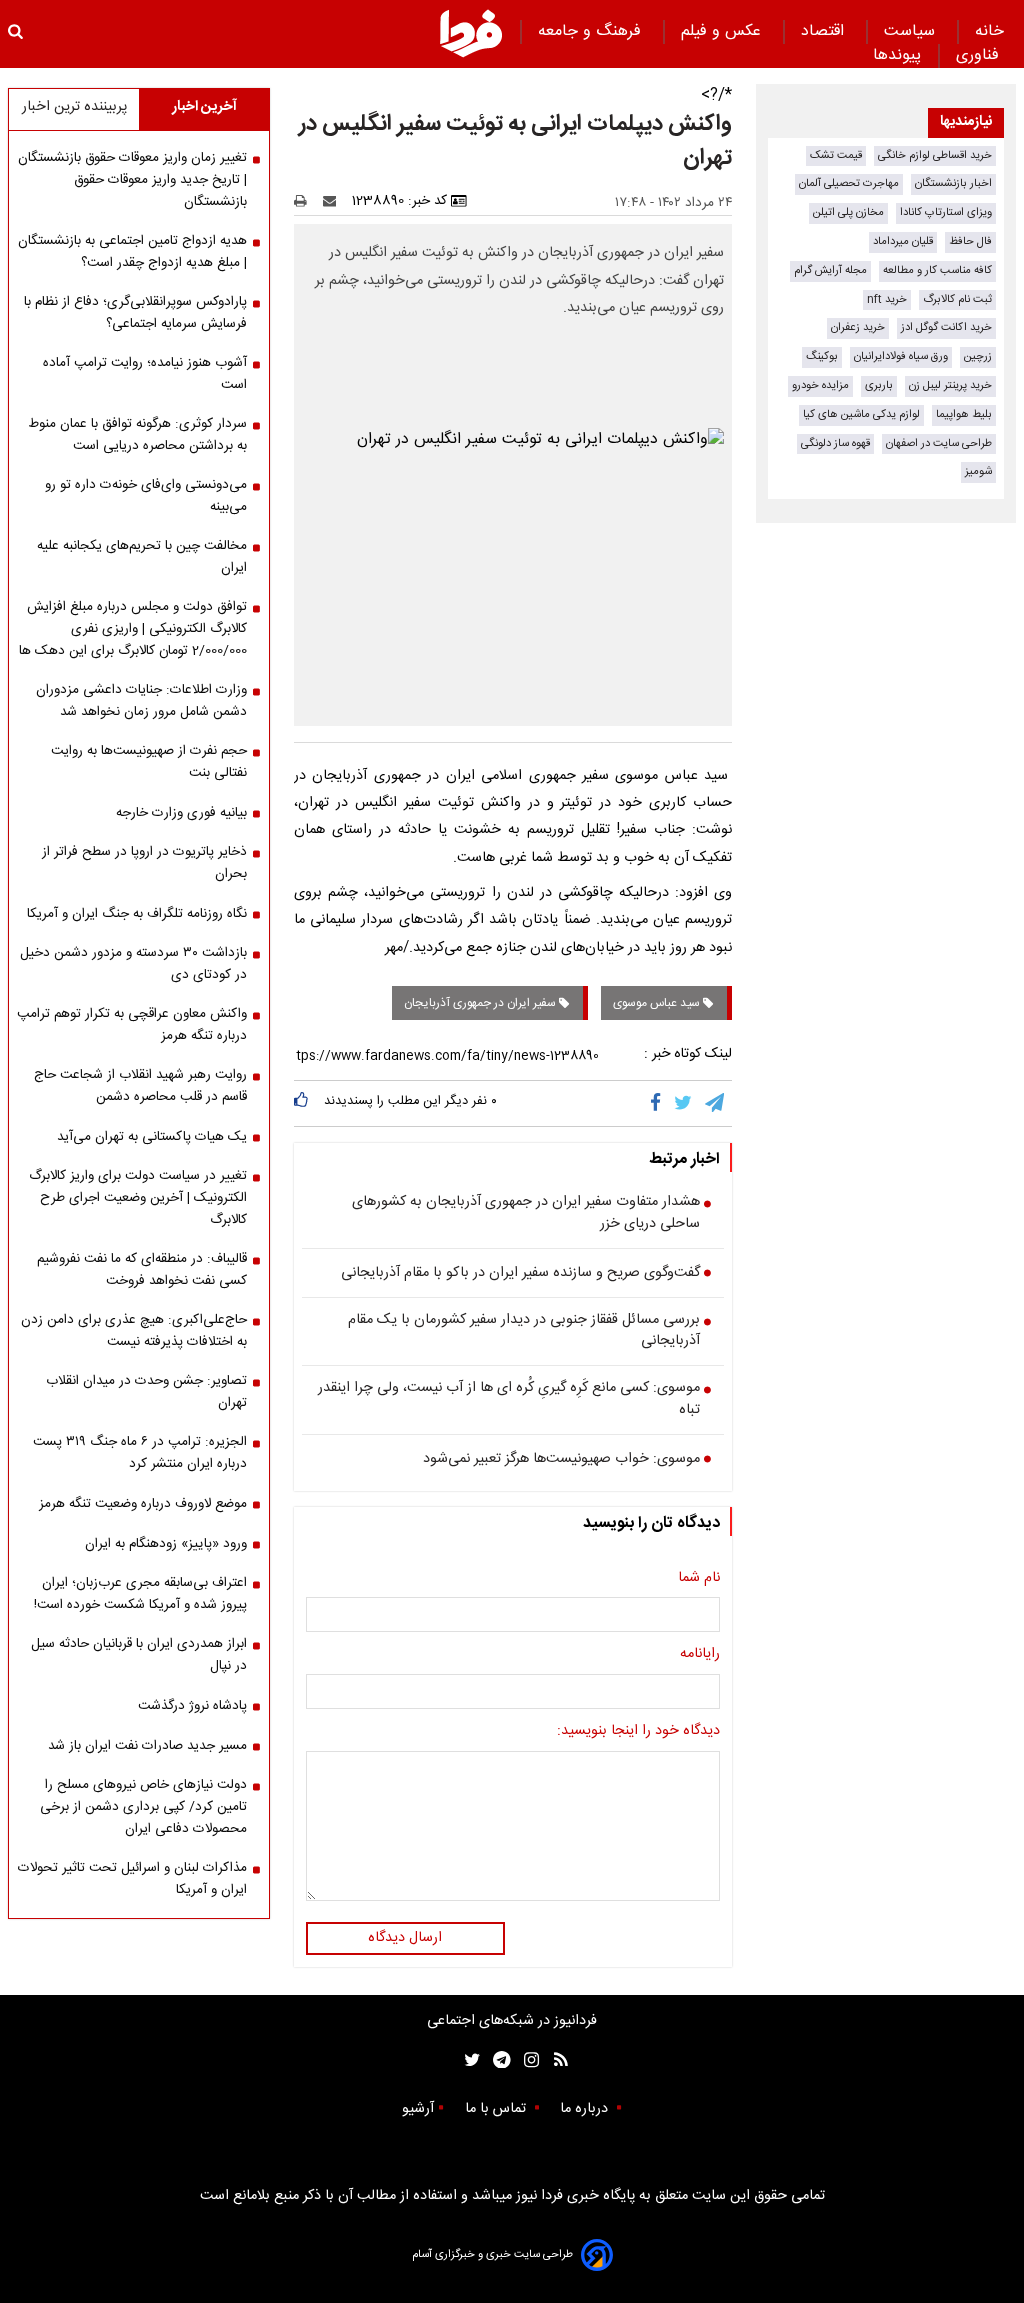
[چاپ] (306, 201)
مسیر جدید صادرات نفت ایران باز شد (147, 1746)
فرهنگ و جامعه (592, 31)
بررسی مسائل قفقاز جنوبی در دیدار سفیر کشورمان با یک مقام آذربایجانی (524, 1331)
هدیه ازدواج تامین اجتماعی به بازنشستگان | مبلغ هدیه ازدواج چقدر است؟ (132, 252)
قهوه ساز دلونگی (835, 443)
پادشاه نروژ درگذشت (192, 1706)
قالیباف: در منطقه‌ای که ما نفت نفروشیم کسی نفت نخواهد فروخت (142, 1270)
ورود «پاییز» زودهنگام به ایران (166, 1544)
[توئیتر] (468, 2060)
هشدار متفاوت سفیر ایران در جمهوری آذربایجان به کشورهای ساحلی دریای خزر (526, 1213)
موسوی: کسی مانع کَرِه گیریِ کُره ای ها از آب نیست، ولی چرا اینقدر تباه (509, 1399)
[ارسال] (334, 201)
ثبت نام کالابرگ (957, 299)
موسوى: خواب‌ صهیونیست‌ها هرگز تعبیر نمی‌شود (561, 1460)
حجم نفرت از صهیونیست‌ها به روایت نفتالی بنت (149, 762)
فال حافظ (970, 241)
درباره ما (586, 2109)
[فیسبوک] (659, 1103)
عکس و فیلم (723, 31)
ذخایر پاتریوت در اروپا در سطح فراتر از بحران (144, 863)
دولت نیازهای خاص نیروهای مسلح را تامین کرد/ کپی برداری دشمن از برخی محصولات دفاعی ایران (143, 1807)
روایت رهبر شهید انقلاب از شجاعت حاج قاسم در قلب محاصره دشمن (140, 1086)
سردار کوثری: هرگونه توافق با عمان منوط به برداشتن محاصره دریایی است (137, 435)
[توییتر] (684, 1103)
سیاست (912, 31)
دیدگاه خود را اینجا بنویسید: (638, 1732)
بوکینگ (822, 356)
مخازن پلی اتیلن (848, 212)
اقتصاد (825, 31)
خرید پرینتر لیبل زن (950, 385)
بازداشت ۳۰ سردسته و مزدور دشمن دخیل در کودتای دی (133, 964)
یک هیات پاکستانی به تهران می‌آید (152, 1137)
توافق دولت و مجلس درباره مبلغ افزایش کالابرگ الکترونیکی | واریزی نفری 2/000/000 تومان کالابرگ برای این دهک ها (133, 629)
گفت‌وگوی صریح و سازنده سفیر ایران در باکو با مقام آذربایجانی (520, 1274)
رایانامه (700, 1655)
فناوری (980, 55)
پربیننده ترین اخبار (74, 107)
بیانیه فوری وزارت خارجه (181, 813)
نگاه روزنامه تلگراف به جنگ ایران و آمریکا (137, 914)
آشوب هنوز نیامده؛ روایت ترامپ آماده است (145, 374)
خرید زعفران (858, 327)
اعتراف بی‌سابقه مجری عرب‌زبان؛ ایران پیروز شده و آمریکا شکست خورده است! (140, 1594)
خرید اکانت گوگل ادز (946, 327)
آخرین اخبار (204, 107)
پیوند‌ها (897, 55)
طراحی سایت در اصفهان (939, 443)
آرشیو (418, 2109)
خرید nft (887, 299)
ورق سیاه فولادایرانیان (901, 356)
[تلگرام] (716, 1103)
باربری (879, 385)
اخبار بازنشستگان (953, 183)
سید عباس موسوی (658, 1003)
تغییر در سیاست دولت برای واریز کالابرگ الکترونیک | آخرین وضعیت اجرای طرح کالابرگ (138, 1198)
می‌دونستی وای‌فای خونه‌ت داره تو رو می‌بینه (146, 496)
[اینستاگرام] (526, 2060)
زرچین (978, 356)
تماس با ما (497, 2109)
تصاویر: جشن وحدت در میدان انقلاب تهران (146, 1392)
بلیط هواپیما (964, 414)
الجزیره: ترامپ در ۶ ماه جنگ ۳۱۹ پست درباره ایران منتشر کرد (140, 1453)
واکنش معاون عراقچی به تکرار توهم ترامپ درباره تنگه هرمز (132, 1025)
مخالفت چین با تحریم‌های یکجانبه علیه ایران (142, 557)
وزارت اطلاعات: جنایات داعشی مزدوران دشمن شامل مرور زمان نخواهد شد (141, 701)
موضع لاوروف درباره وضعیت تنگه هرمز (143, 1504)
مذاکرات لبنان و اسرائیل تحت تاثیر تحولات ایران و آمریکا (132, 1879)
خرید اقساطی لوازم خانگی (935, 155)
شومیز (978, 471)
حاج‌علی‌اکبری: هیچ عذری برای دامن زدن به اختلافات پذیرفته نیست (134, 1331)
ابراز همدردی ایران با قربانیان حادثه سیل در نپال (139, 1655)
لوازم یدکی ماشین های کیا (861, 414)
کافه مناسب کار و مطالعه (937, 270)
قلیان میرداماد (903, 241)
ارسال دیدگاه (405, 1938)
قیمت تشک (836, 155)
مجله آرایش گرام (830, 270)
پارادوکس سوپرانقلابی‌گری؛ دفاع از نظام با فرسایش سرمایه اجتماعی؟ (135, 313)
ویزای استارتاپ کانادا (946, 212)
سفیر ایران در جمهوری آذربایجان (481, 1003)
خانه (989, 31)
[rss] (554, 2060)
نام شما (699, 1579)
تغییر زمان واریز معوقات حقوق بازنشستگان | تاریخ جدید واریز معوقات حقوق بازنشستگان (132, 180)
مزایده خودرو (820, 385)
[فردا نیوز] (471, 33)
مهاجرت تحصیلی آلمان (849, 183)
